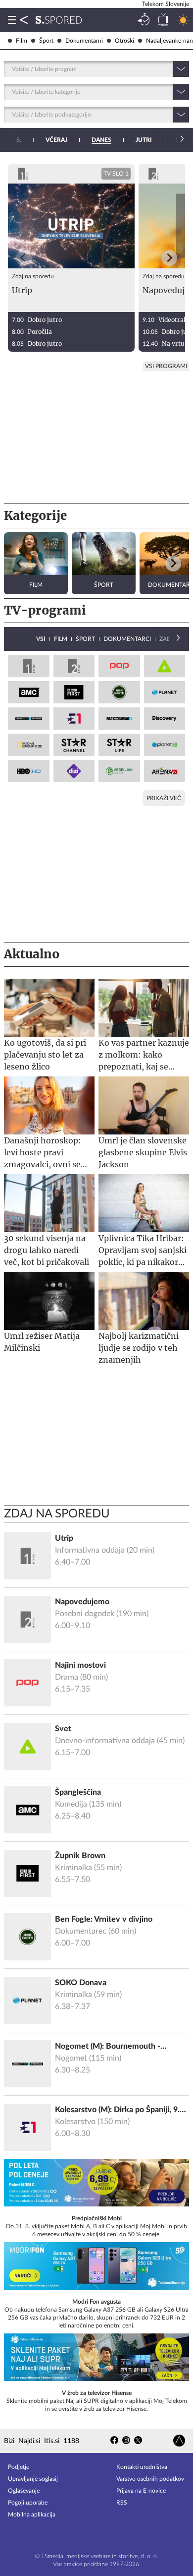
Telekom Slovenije (166, 4)
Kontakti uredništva (142, 2467)
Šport (46, 41)
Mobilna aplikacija (32, 2514)
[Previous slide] (24, 258)
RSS (122, 2503)
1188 (71, 2441)
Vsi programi (166, 366)
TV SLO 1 (116, 174)
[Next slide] (169, 258)
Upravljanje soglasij (33, 2479)
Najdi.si (29, 2441)
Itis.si (52, 2441)
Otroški (124, 41)
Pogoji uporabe (28, 2503)
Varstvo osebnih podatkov (150, 2479)
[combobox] (13, 69)
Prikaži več (164, 798)
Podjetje (19, 2467)
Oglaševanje (24, 2491)
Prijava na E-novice (141, 2491)
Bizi (9, 2441)
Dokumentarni (84, 41)
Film (22, 41)
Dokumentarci (127, 639)
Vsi (41, 639)
